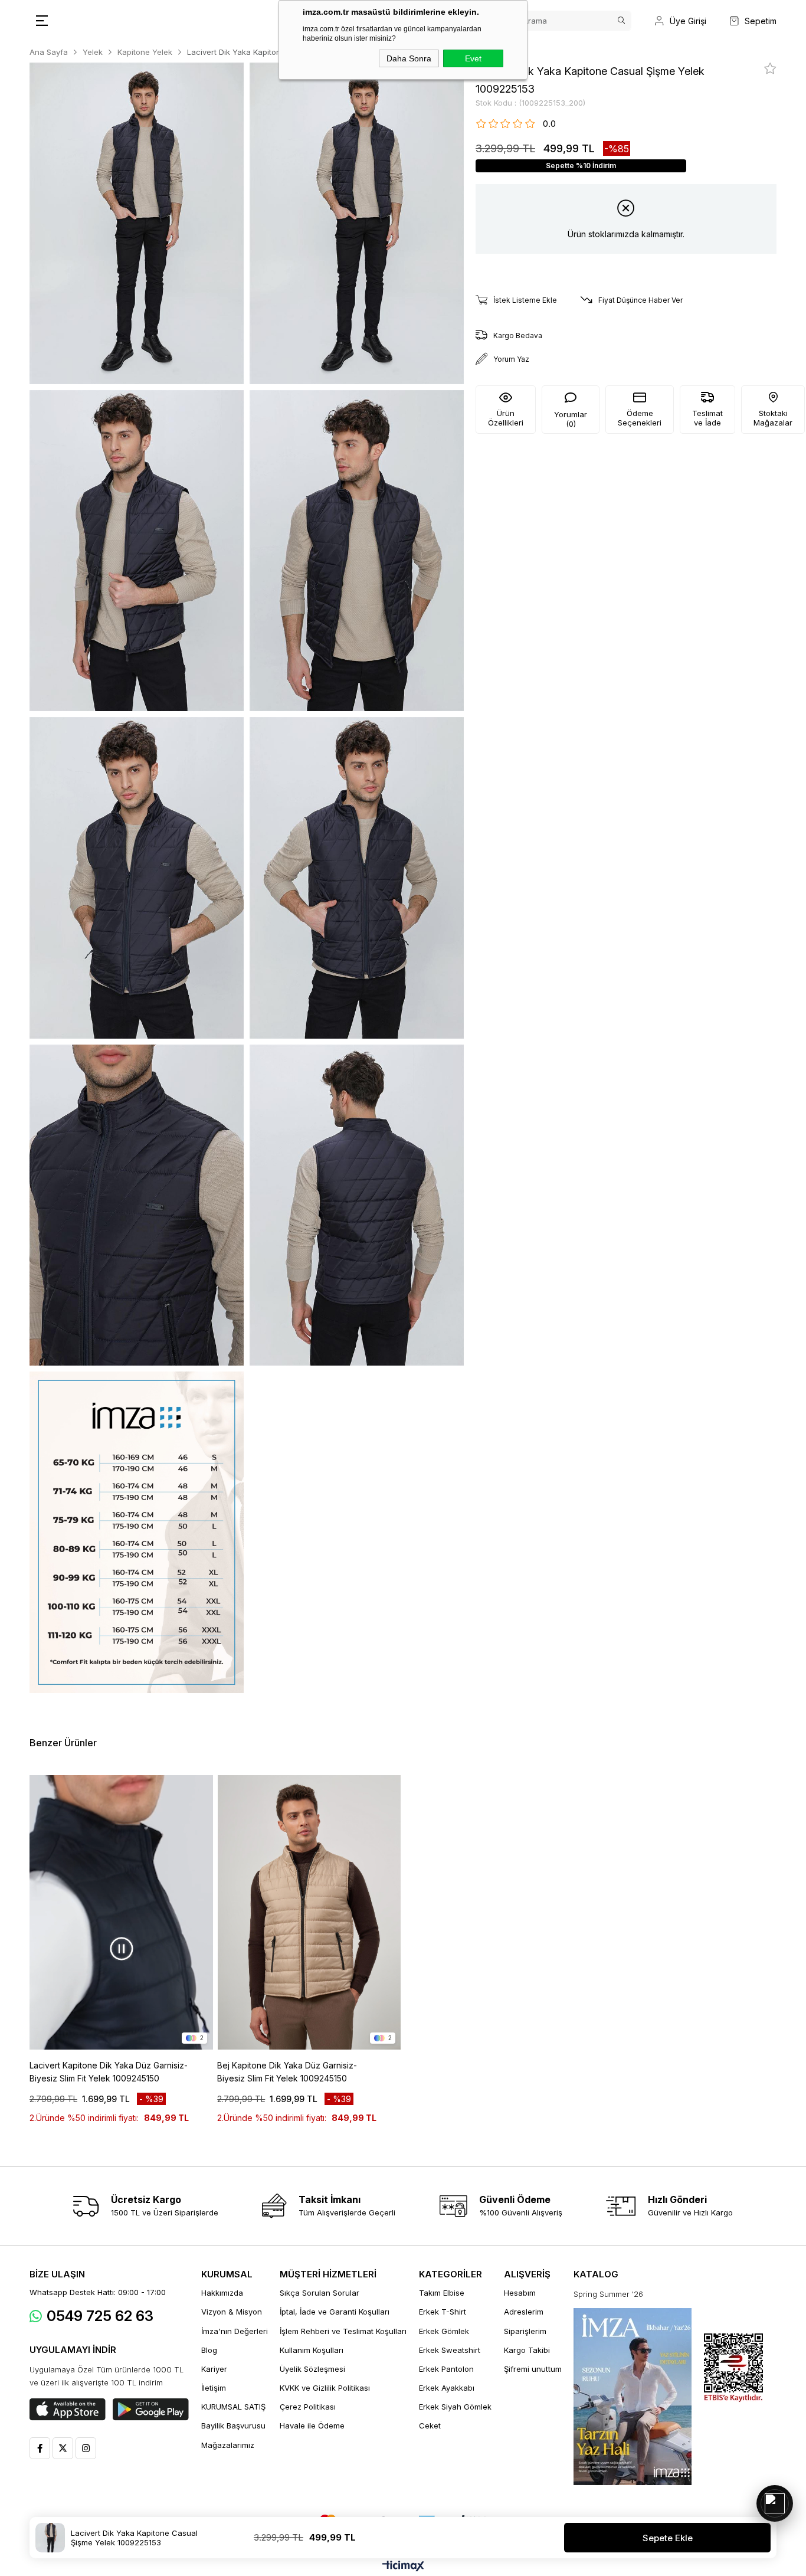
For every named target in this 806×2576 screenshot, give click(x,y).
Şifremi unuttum (533, 2369)
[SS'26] (633, 2397)
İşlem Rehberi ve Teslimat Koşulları (343, 2331)
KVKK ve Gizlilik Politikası (325, 2388)
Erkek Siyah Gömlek (455, 2407)
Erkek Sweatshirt (450, 2350)
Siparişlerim (525, 2331)
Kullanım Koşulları (312, 2350)
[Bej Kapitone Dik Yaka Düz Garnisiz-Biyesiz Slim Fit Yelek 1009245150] (309, 1913)
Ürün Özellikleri (506, 418)
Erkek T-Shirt (443, 2312)
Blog (209, 2350)
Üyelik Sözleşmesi (312, 2369)
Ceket (430, 2426)
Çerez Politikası (308, 2407)
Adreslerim (524, 2312)
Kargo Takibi (527, 2350)
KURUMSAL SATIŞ (233, 2407)
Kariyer (214, 2369)
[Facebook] (40, 2448)
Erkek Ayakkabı (447, 2388)
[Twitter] (63, 2448)
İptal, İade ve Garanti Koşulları (335, 2312)
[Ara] (621, 21)
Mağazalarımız (228, 2445)
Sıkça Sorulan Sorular (320, 2293)
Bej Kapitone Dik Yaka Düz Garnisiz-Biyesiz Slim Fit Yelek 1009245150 (287, 2072)
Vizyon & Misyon (232, 2312)
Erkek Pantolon (446, 2369)
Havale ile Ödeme (312, 2426)
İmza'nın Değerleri (235, 2331)
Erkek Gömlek (444, 2331)
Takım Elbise (442, 2293)
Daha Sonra (409, 58)
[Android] (151, 2410)
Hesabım (520, 2293)
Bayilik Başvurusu (233, 2426)
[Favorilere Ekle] (770, 68)
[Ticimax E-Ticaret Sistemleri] (403, 2567)
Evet (473, 58)
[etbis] (733, 2368)
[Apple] (68, 2410)
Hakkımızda (222, 2293)
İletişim (214, 2388)
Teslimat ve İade (707, 418)
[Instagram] (86, 2448)
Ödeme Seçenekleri (640, 418)
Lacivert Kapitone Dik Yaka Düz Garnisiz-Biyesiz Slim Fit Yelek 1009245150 (109, 2072)
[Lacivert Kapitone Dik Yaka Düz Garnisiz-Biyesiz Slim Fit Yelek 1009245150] (121, 1913)
